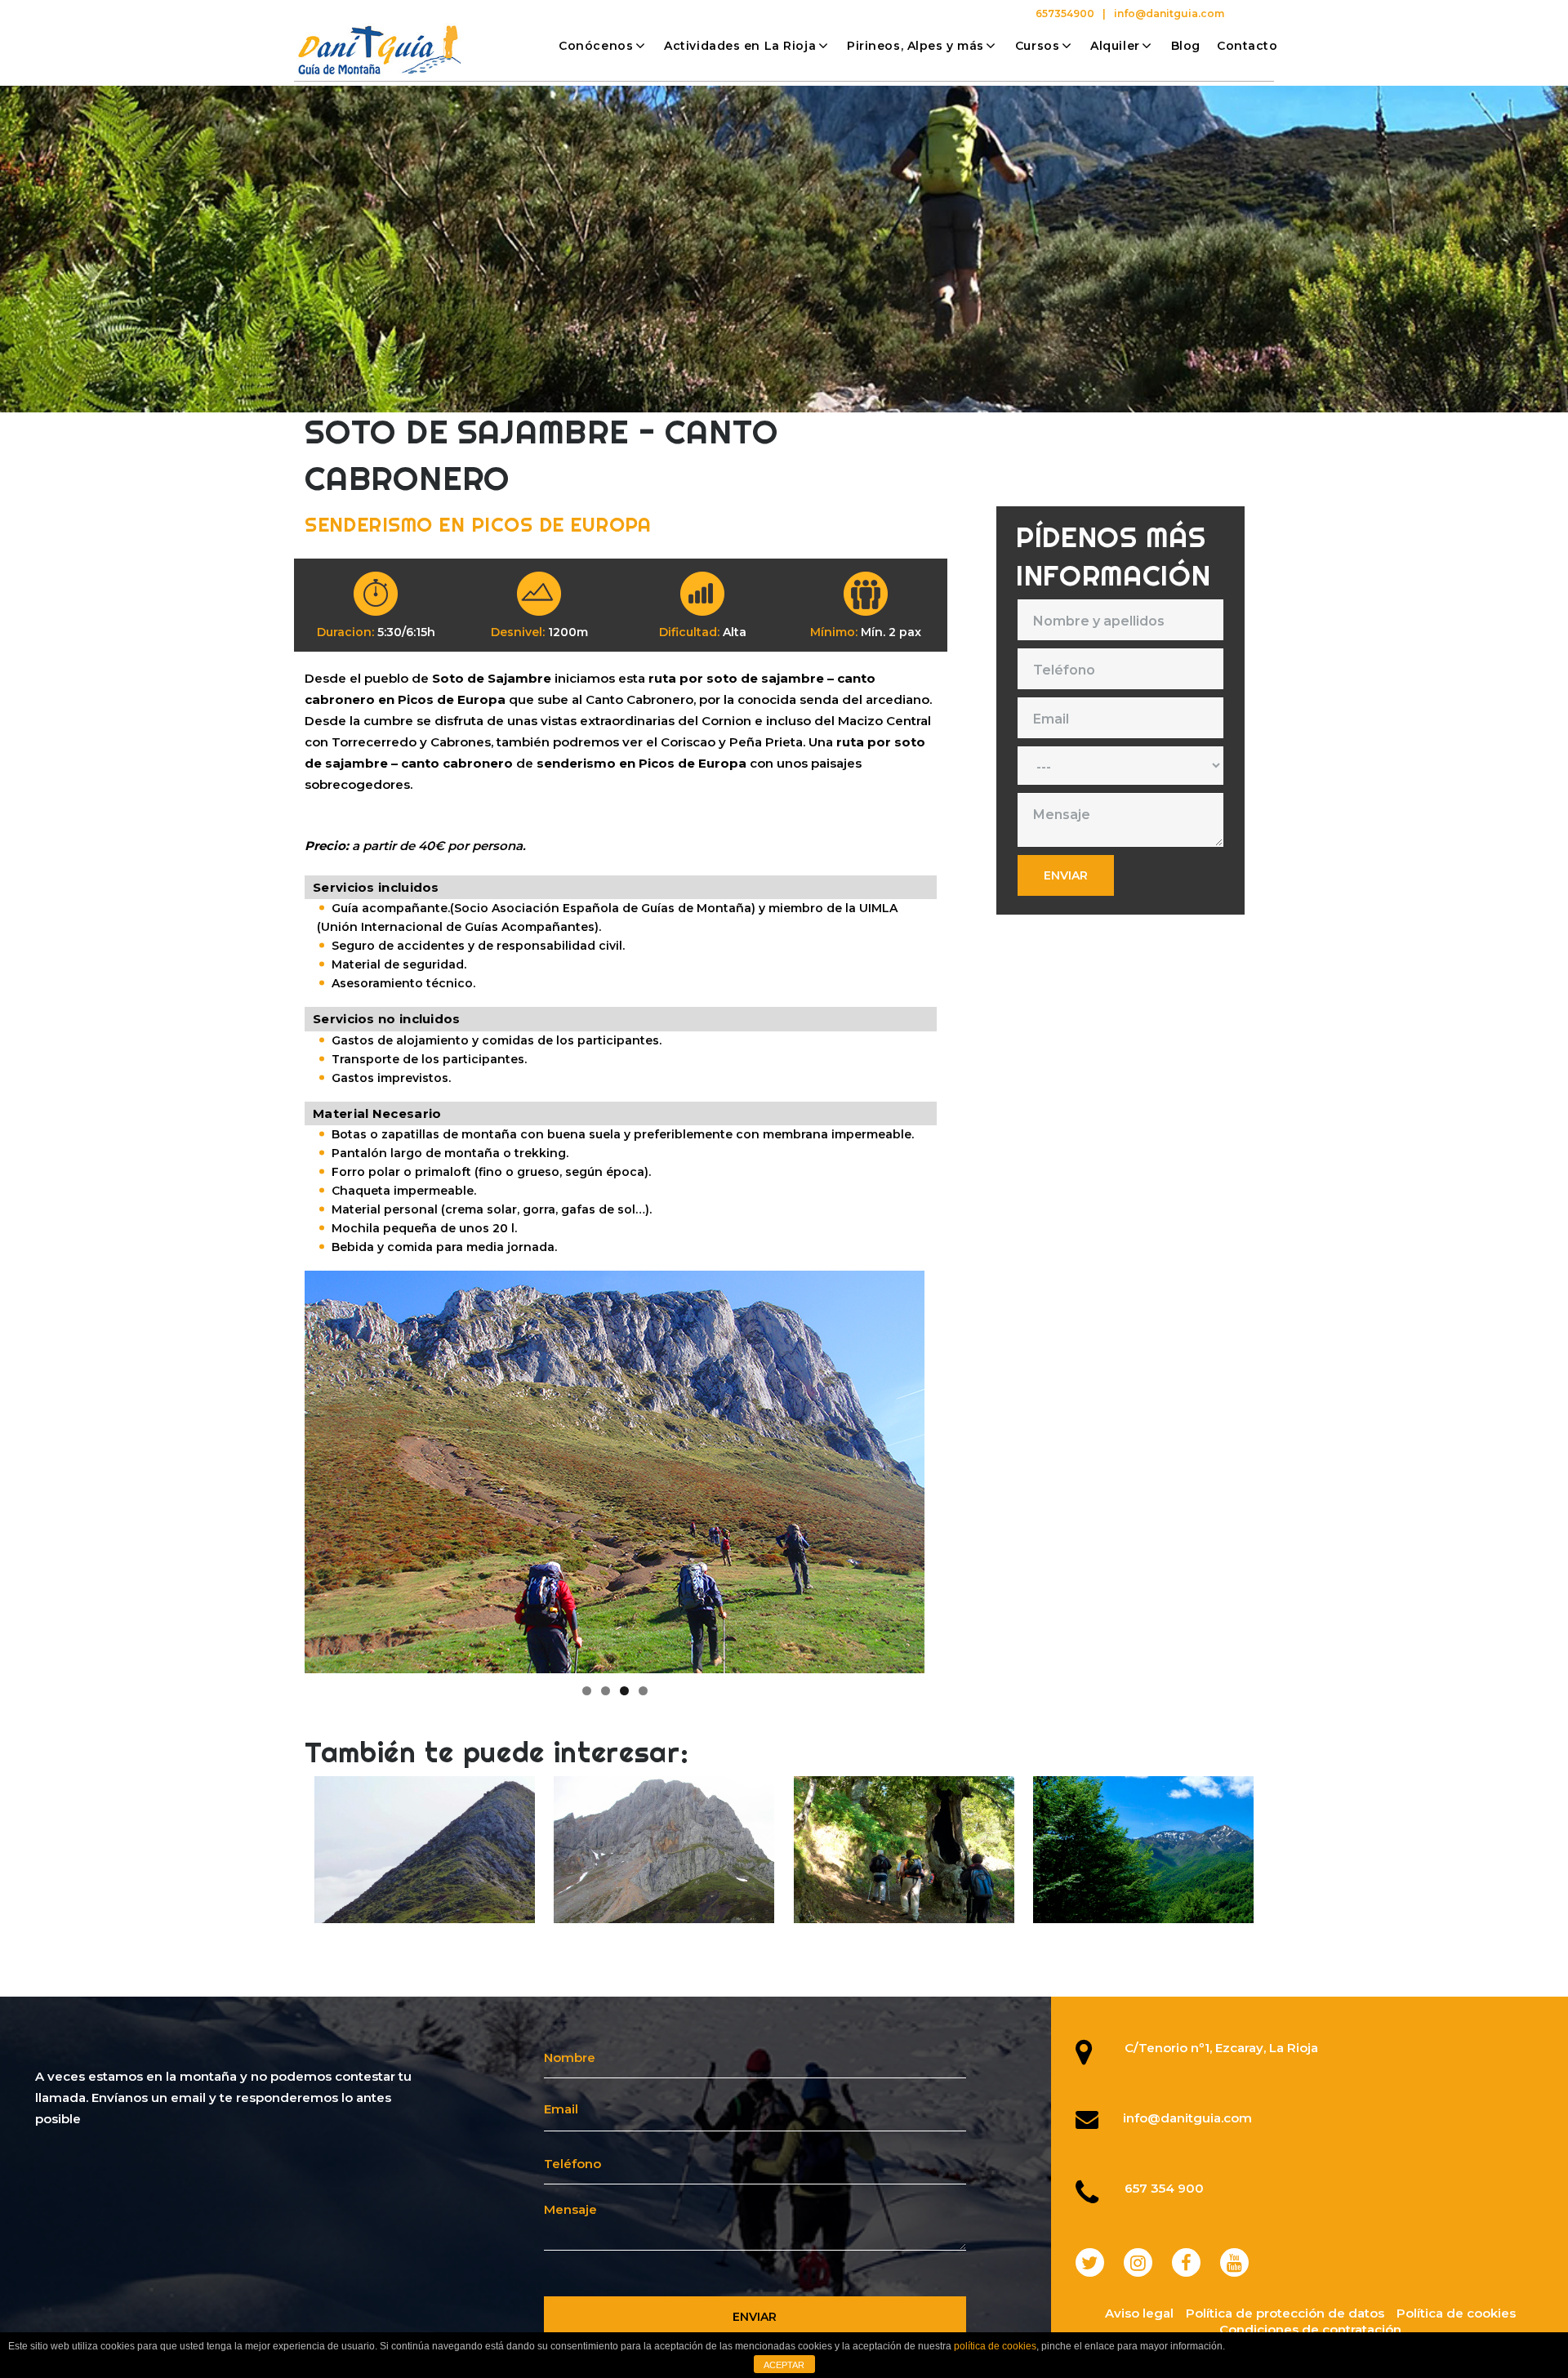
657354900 (1065, 13)
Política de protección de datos (1285, 2313)
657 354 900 (1164, 2188)
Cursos (1037, 46)
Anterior (276, 1468)
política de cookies (995, 2346)
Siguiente (953, 1468)
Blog (1186, 46)
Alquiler (1115, 46)
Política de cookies (1456, 2313)
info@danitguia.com (1169, 13)
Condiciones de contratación (1310, 2329)
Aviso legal (1139, 2313)
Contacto (1247, 46)
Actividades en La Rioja (740, 46)
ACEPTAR (784, 2365)
